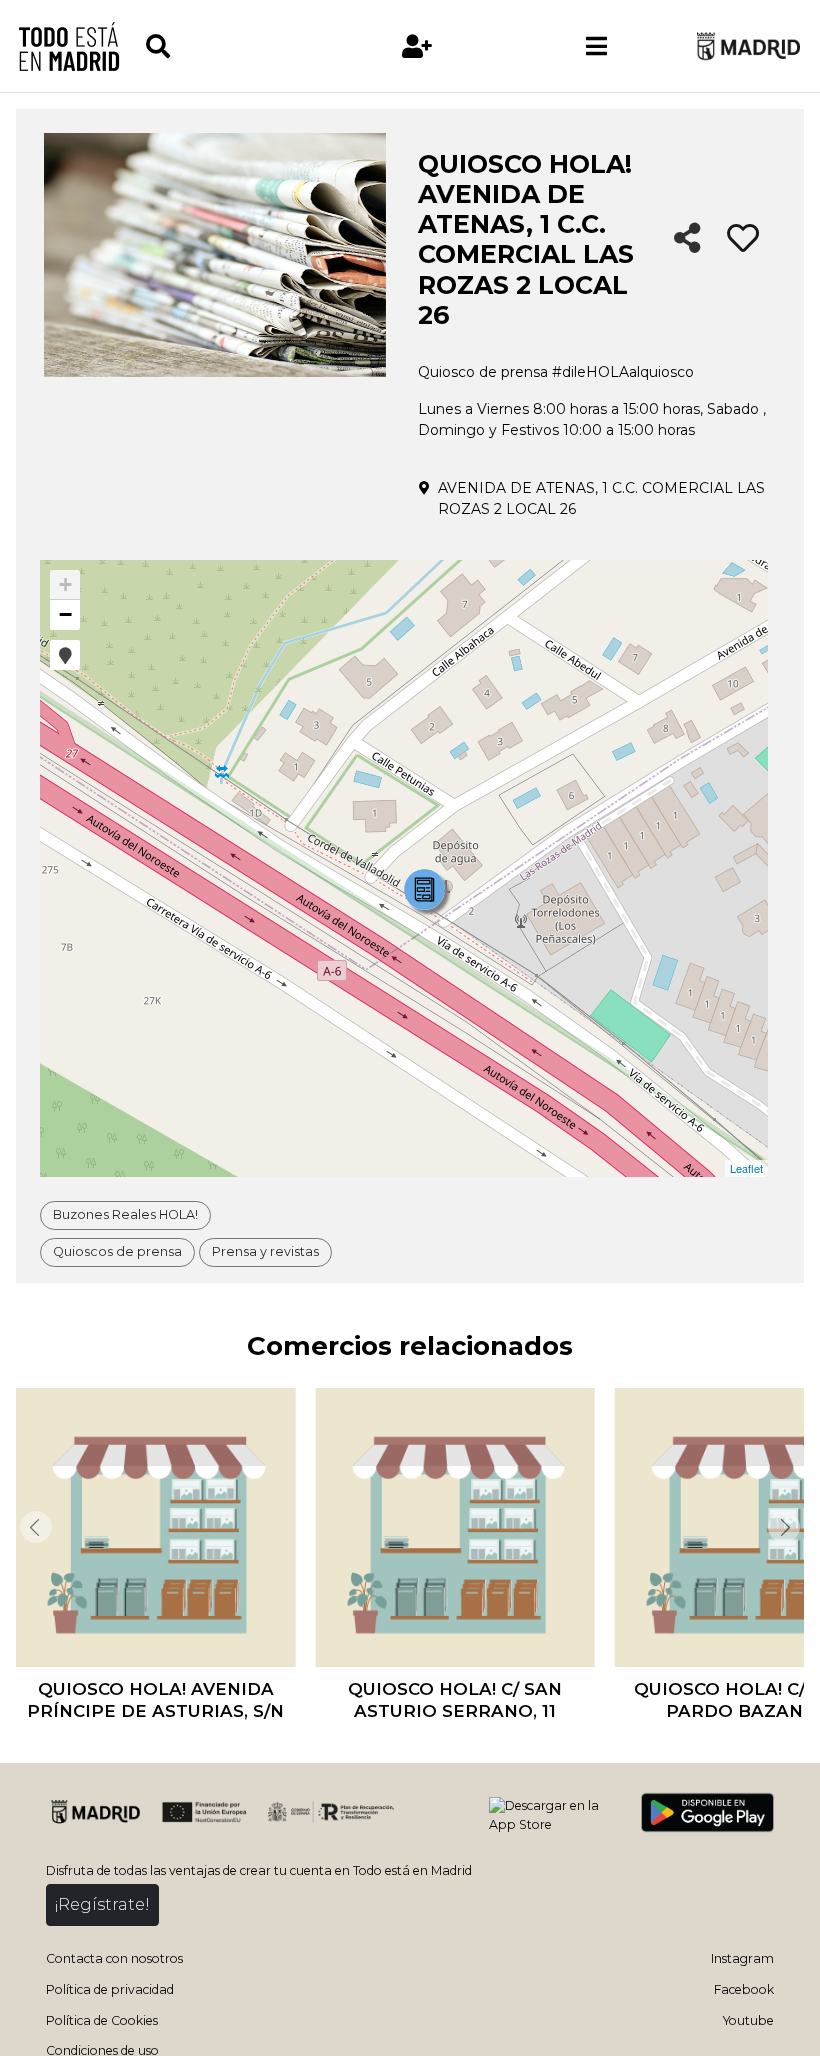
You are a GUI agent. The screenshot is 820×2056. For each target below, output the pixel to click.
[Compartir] (687, 239)
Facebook (744, 1989)
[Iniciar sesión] (417, 46)
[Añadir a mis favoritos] (743, 239)
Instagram (742, 1958)
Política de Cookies (102, 2020)
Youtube (748, 2020)
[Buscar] (235, 46)
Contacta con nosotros (114, 1958)
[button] (65, 655)
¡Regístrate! (102, 1904)
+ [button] (65, 584)
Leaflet (746, 1168)
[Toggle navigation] (597, 46)
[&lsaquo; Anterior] (34, 1527)
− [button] (65, 614)
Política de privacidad (110, 1989)
